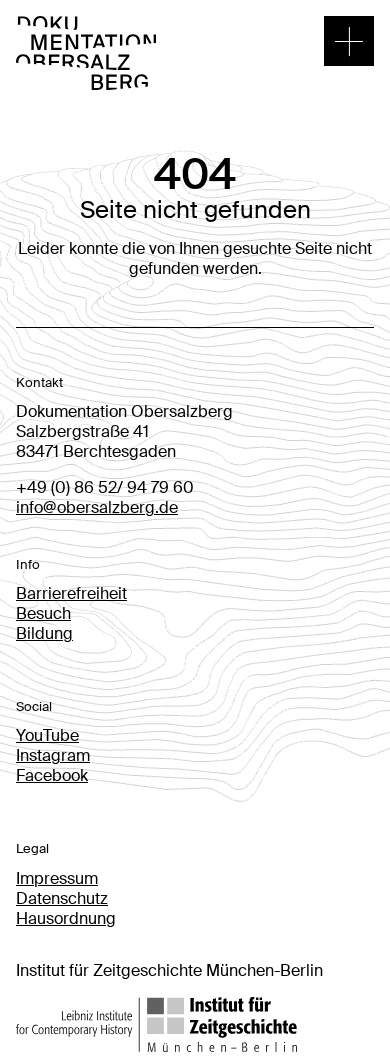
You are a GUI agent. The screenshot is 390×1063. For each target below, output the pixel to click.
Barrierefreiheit (71, 593)
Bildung (44, 633)
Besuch (43, 613)
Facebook (52, 775)
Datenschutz (62, 898)
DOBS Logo (59, 26)
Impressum (57, 878)
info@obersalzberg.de (97, 507)
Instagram (53, 755)
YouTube (47, 735)
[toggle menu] (349, 41)
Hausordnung (66, 918)
